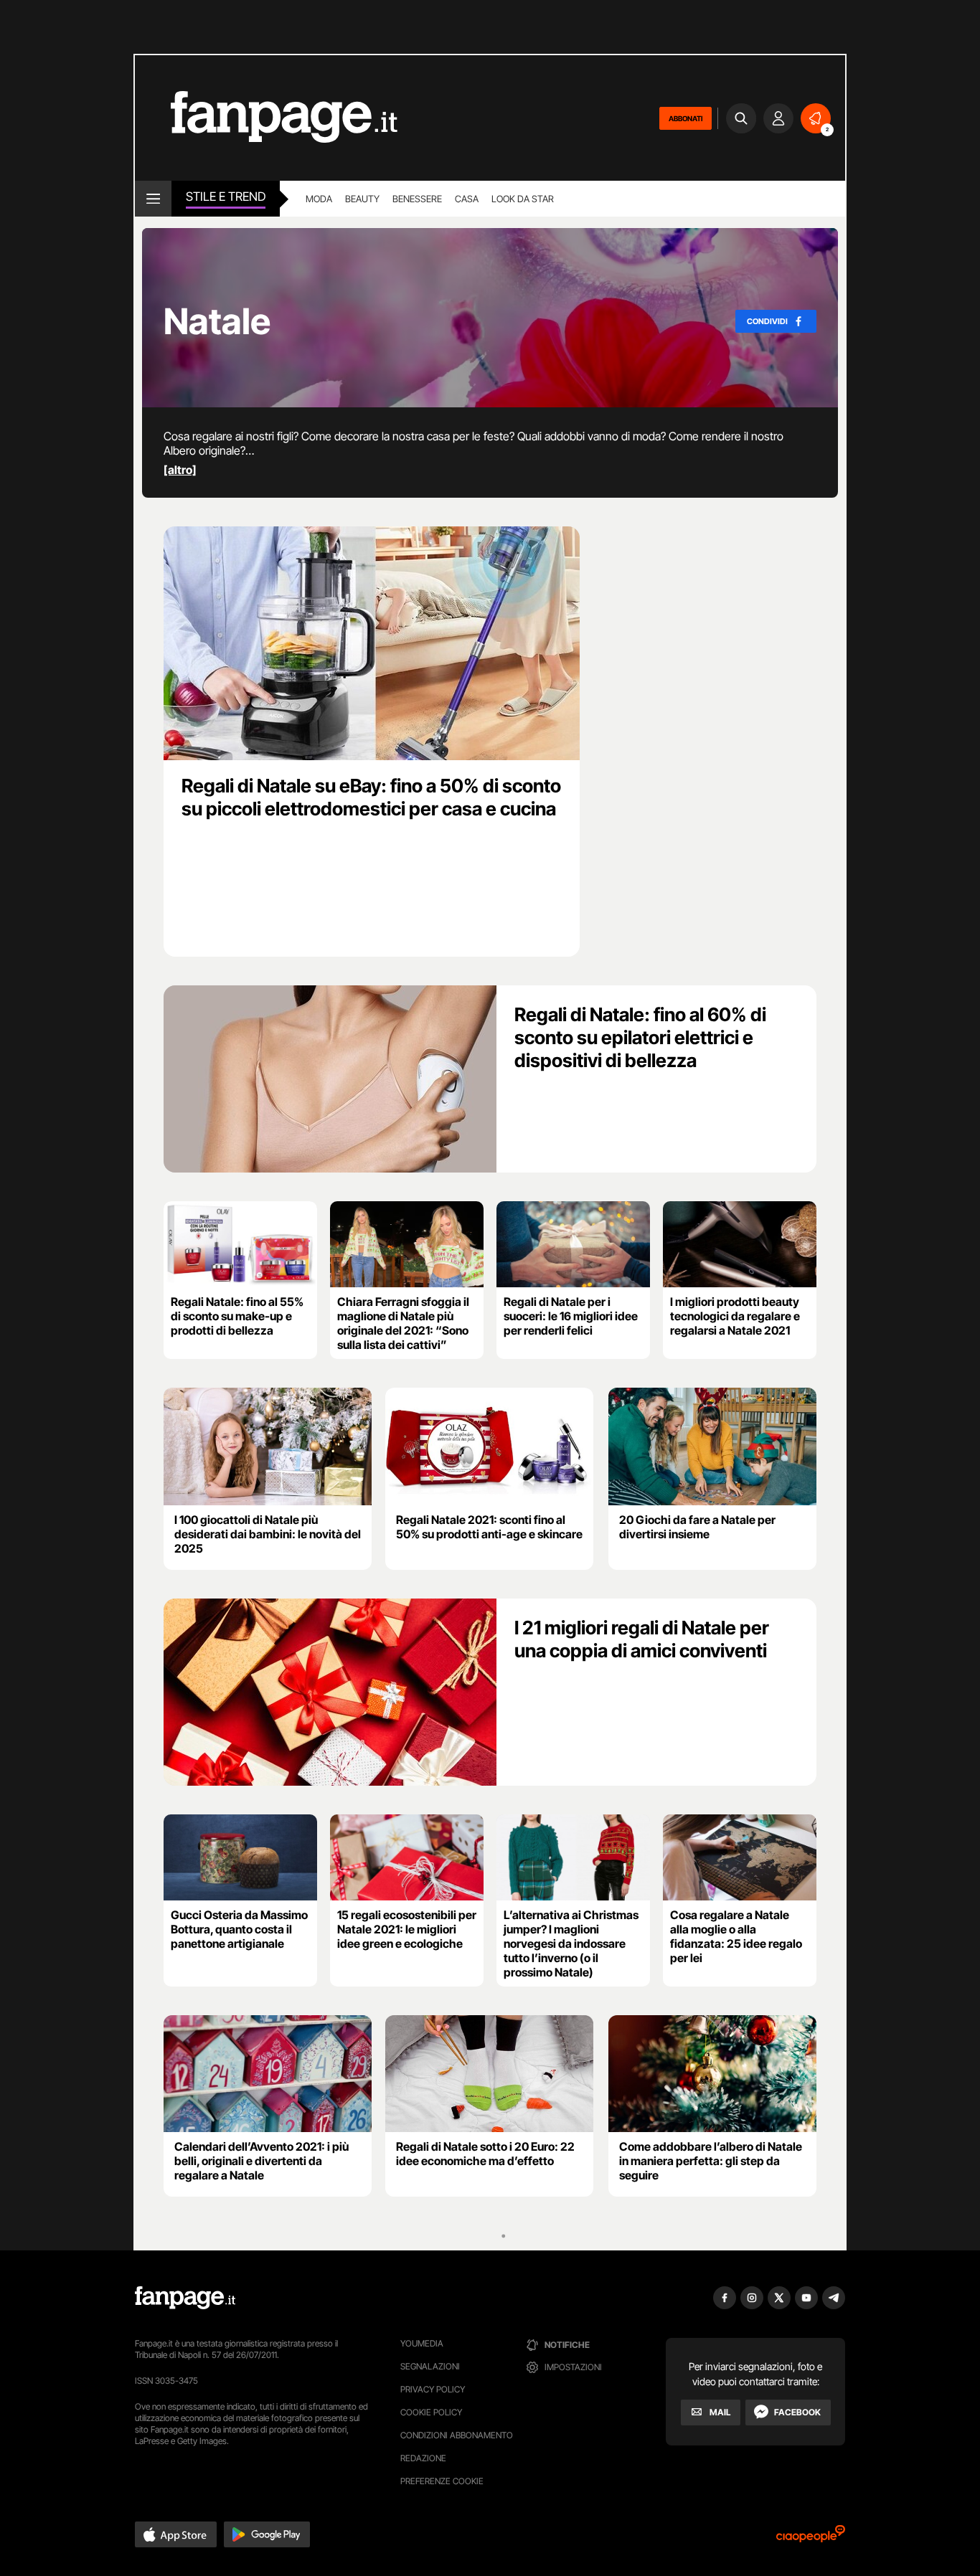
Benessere (417, 199)
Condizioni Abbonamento (457, 2435)
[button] (176, 2534)
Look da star (523, 199)
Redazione (423, 2458)
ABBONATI (685, 118)
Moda (319, 199)
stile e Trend (226, 196)
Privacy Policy (433, 2389)
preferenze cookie (442, 2481)
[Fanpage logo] (266, 118)
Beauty (362, 199)
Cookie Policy (431, 2412)
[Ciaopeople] (811, 2538)
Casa (467, 199)
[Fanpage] (185, 2298)
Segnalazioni (430, 2366)
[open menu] (153, 199)
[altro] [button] (180, 470)
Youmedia (422, 2343)
